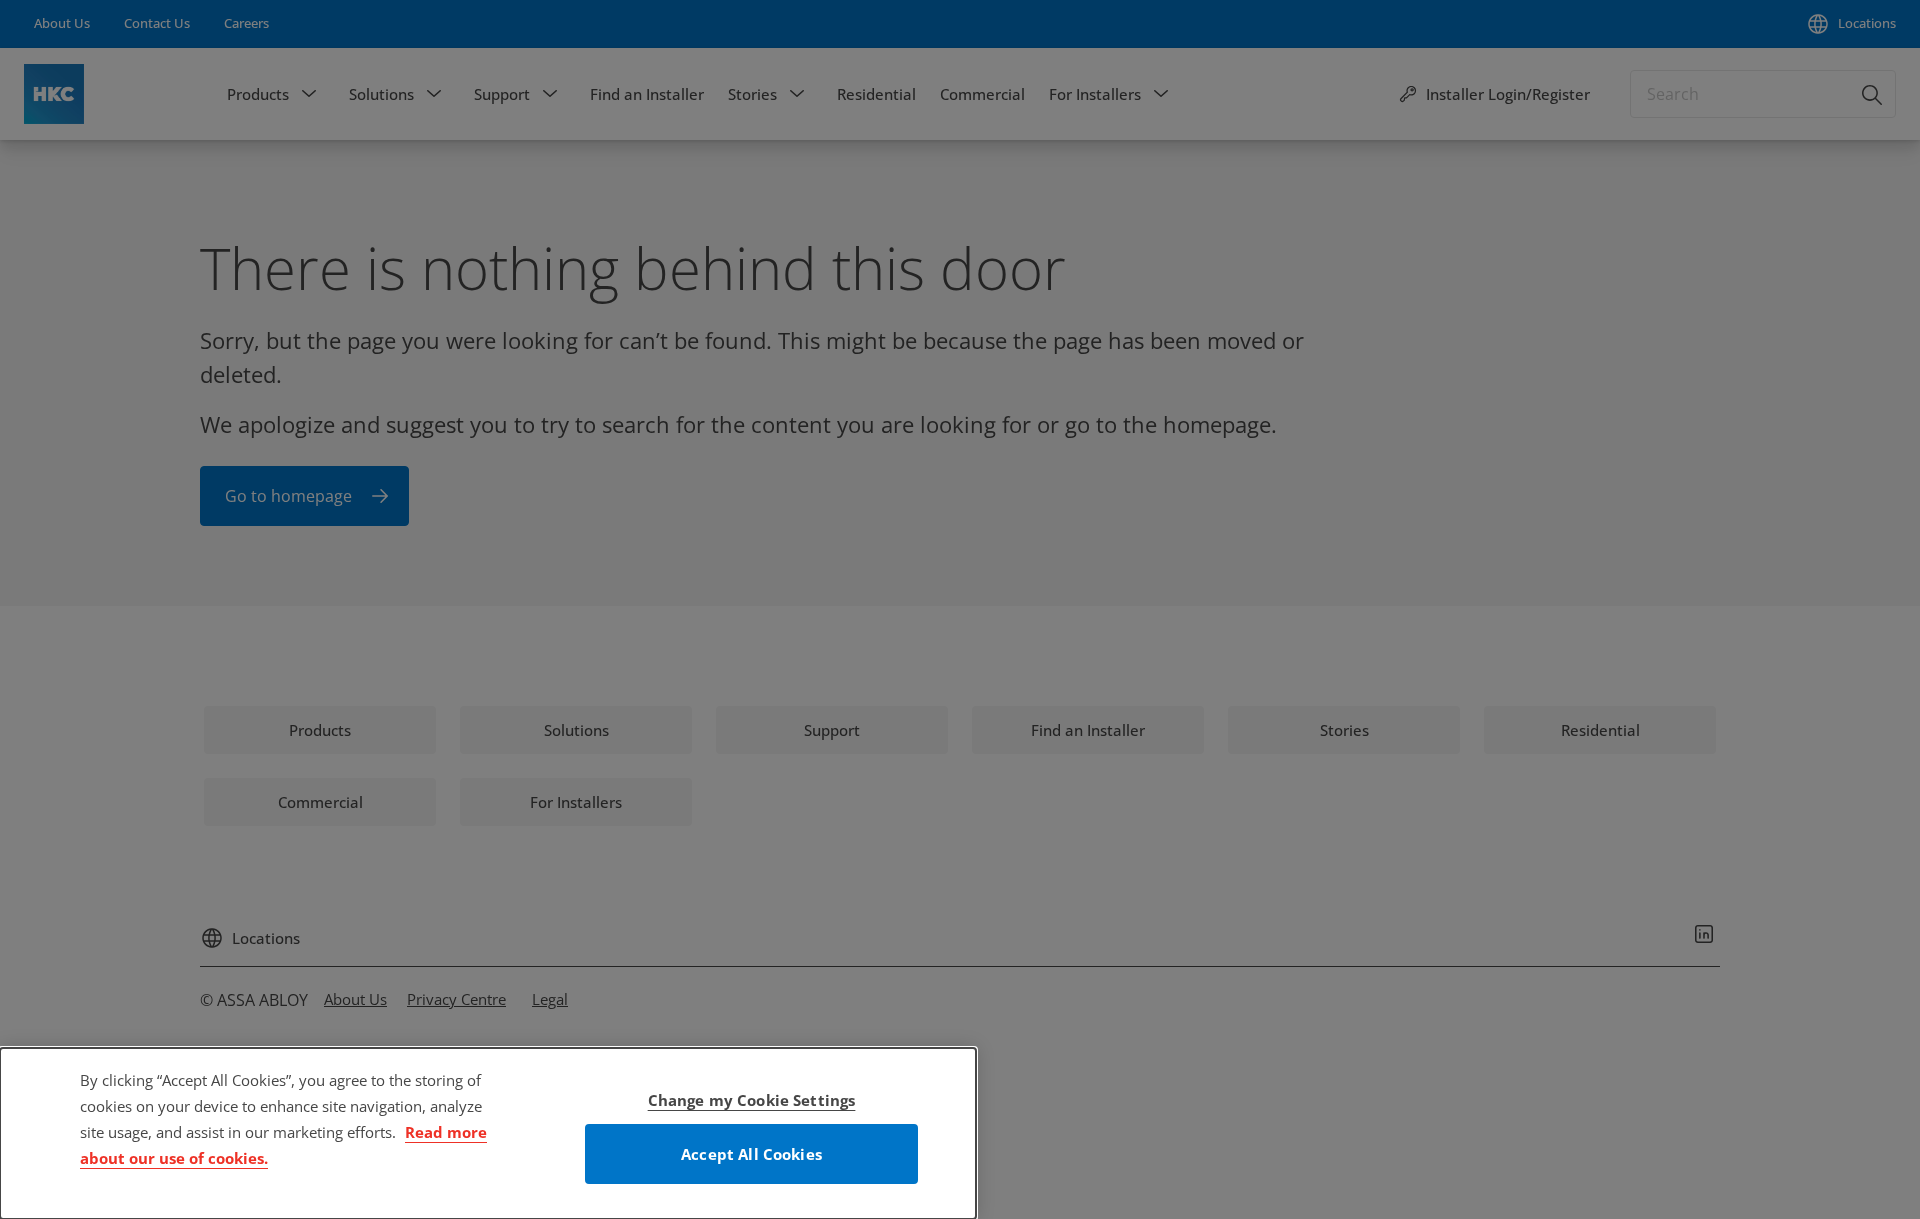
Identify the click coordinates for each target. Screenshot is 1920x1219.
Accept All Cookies (751, 1154)
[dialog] (488, 1133)
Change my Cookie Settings (752, 1100)
